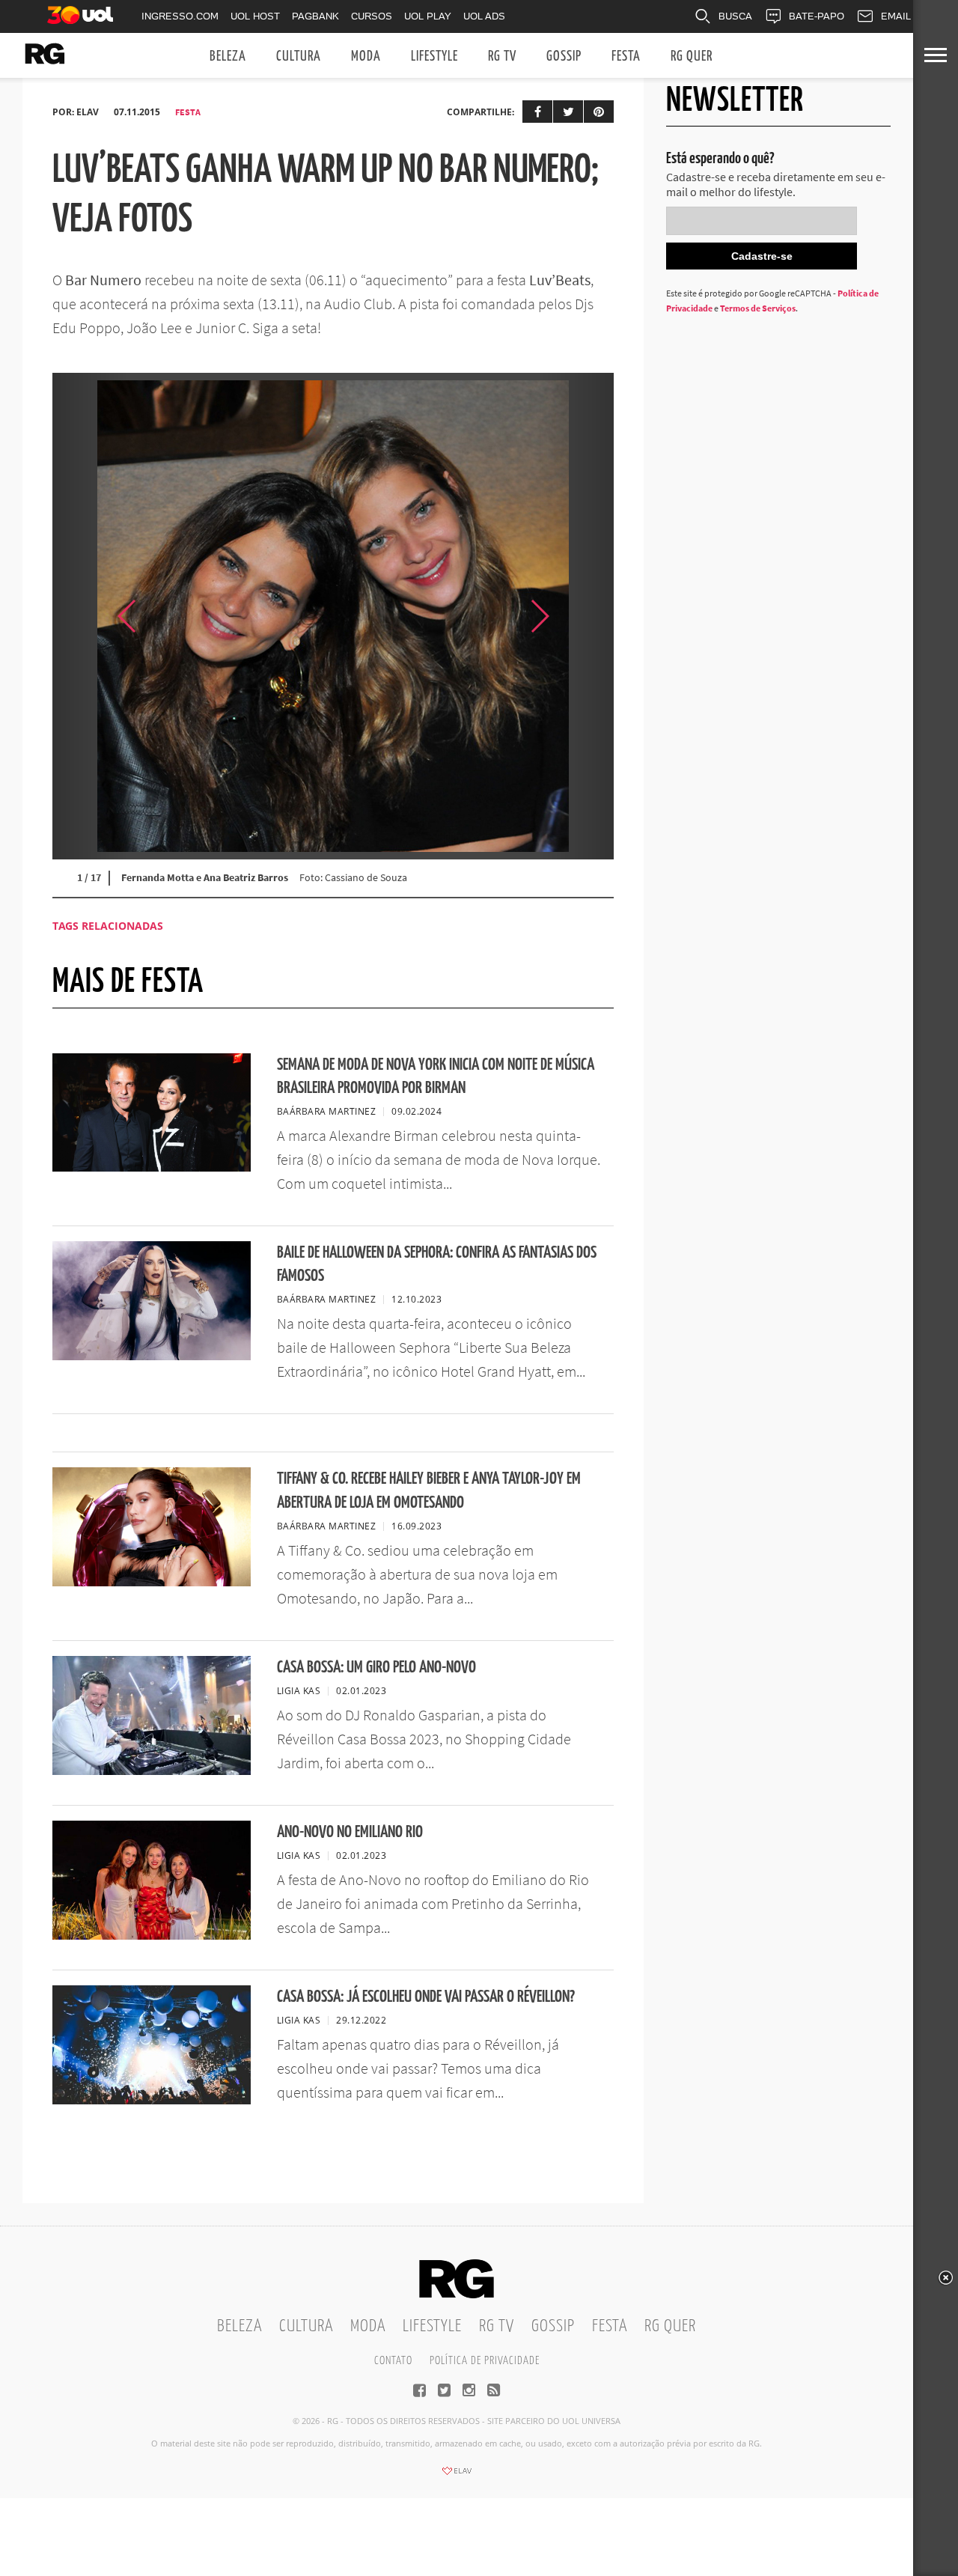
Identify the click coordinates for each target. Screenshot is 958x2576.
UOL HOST (255, 16)
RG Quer (692, 57)
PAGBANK (315, 16)
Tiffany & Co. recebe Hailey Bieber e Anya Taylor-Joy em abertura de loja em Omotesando (429, 1491)
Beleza (228, 57)
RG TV (502, 57)
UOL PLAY (428, 16)
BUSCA (735, 16)
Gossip (564, 57)
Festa (626, 57)
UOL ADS (484, 16)
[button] (576, 616)
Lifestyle (434, 57)
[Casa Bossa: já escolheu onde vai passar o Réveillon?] (152, 2100)
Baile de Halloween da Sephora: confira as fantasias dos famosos (437, 1264)
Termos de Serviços (758, 308)
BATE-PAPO (817, 16)
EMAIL (896, 16)
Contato (393, 2361)
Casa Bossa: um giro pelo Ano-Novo (376, 1668)
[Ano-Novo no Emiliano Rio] (152, 1935)
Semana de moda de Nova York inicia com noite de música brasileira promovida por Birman (436, 1077)
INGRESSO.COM (180, 16)
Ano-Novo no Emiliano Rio (350, 1832)
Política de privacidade (485, 2361)
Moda (366, 57)
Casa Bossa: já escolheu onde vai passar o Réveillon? (426, 1997)
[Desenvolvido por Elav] (457, 2476)
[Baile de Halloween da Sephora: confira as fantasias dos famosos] (152, 1356)
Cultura (299, 57)
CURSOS (372, 16)
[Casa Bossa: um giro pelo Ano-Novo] (152, 1770)
